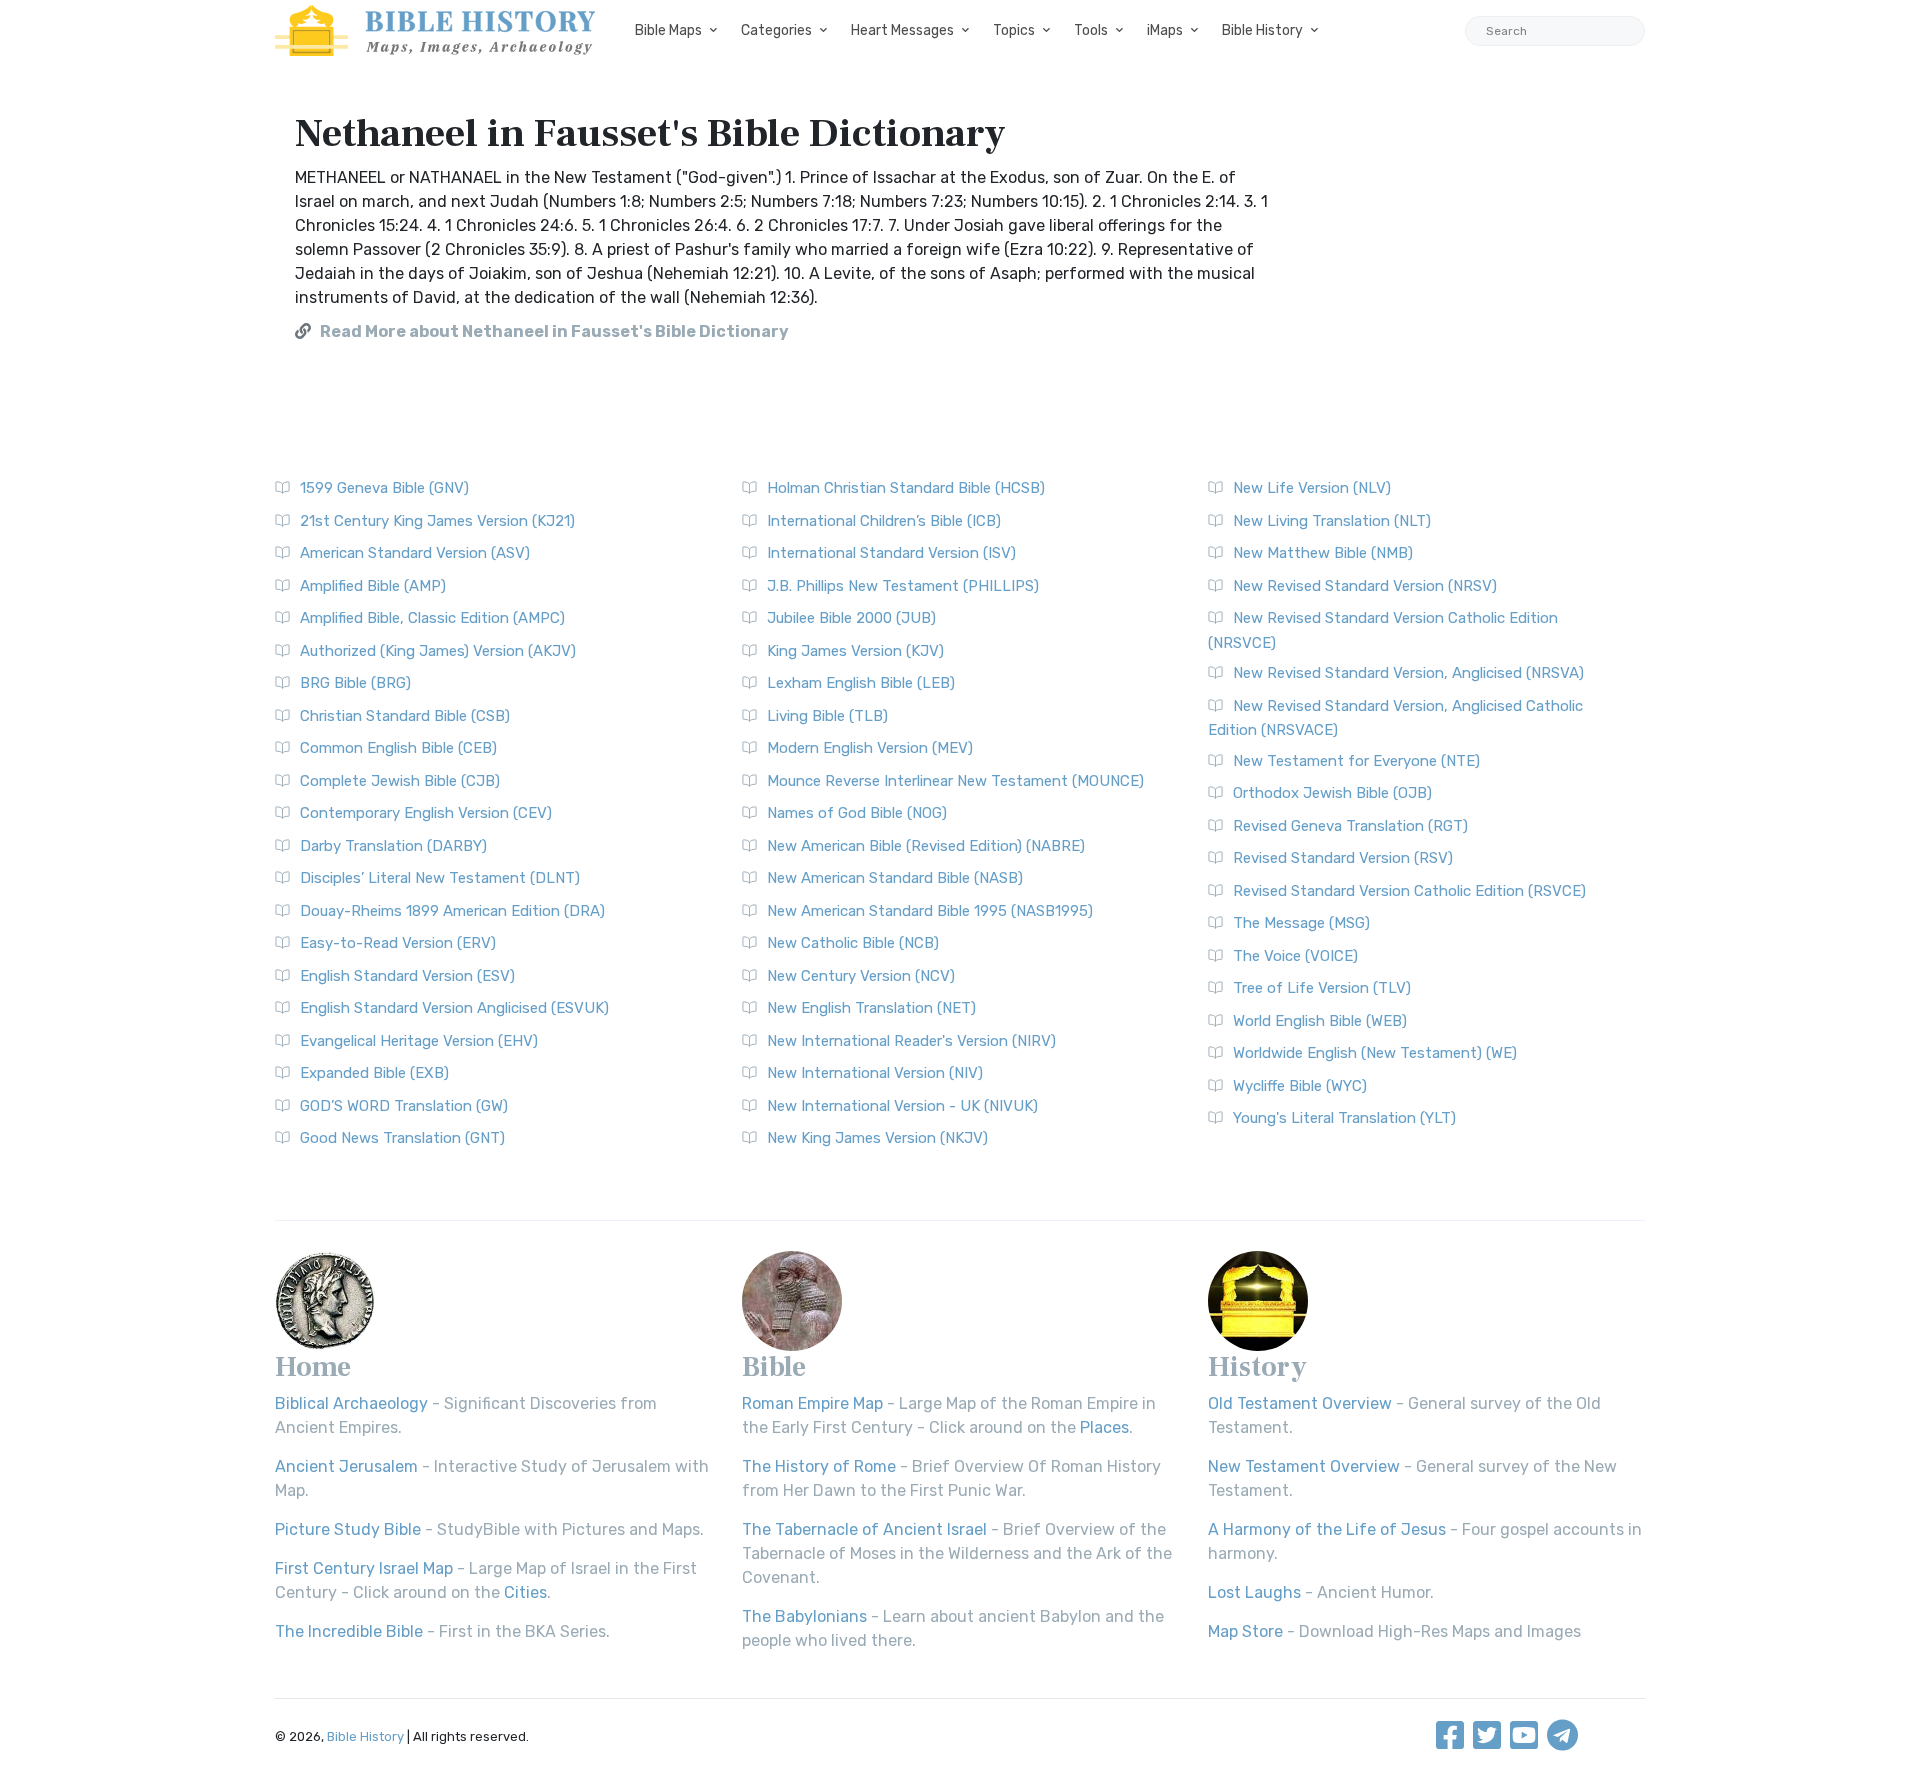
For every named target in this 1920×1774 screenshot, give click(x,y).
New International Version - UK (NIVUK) (902, 1106)
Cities (525, 1592)
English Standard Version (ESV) (407, 976)
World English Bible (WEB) (1320, 1021)
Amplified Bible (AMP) (373, 586)
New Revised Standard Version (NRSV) (1365, 586)
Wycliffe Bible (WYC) (1300, 1086)
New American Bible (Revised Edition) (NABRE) (926, 846)
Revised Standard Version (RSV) (1343, 858)
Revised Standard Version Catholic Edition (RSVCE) (1409, 891)
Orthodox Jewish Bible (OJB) (1332, 793)
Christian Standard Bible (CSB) (405, 716)
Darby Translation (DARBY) (393, 846)
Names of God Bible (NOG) (857, 813)
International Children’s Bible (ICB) (884, 521)
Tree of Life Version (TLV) (1322, 988)
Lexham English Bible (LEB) (861, 683)
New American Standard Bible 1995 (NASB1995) (930, 911)
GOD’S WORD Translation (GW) (404, 1106)
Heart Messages (902, 30)
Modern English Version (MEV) (870, 748)
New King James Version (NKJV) (877, 1138)
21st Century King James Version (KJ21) (437, 521)
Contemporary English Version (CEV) (426, 813)
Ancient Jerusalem (346, 1466)
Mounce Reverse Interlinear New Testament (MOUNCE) (955, 781)
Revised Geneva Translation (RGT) (1350, 826)
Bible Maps (668, 30)
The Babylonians (804, 1616)
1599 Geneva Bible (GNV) (384, 488)
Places (1104, 1427)
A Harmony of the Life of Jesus (1327, 1529)
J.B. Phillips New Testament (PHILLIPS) (903, 586)
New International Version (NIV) (875, 1073)
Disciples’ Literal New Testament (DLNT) (440, 878)
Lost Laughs (1254, 1592)
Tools (1091, 30)
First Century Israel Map (364, 1568)
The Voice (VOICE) (1295, 956)
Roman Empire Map (812, 1403)
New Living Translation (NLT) (1332, 521)
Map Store (1245, 1631)
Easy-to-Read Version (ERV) (398, 943)
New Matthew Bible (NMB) (1323, 553)
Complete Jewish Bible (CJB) (400, 781)
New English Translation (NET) (871, 1008)
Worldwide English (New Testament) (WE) (1375, 1053)
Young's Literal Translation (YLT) (1344, 1118)
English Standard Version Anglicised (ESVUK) (454, 1008)
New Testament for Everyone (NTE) (1356, 761)
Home (313, 1367)
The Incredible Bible (349, 1631)
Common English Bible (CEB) (398, 748)
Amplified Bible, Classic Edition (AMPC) (432, 618)
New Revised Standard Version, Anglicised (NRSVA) (1408, 673)
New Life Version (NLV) (1312, 488)
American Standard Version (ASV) (415, 553)
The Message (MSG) (1301, 923)
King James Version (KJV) (855, 651)
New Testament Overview (1304, 1466)
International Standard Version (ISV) (891, 553)
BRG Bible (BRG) (355, 683)
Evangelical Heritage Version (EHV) (419, 1041)
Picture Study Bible (348, 1529)
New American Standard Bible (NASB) (895, 878)
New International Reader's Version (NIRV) (911, 1041)
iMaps (1165, 30)
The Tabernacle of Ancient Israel (864, 1529)
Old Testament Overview (1300, 1403)
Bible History (1262, 30)
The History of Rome (819, 1466)
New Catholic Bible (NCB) (853, 943)
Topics (1014, 30)
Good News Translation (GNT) (402, 1138)
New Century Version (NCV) (861, 976)
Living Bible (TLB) (827, 716)
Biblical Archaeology (351, 1403)
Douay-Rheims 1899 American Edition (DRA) (452, 911)
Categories (776, 30)
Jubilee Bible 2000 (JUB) (851, 618)
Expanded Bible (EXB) (374, 1073)
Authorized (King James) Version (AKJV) (438, 651)
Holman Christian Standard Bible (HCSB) (906, 488)
